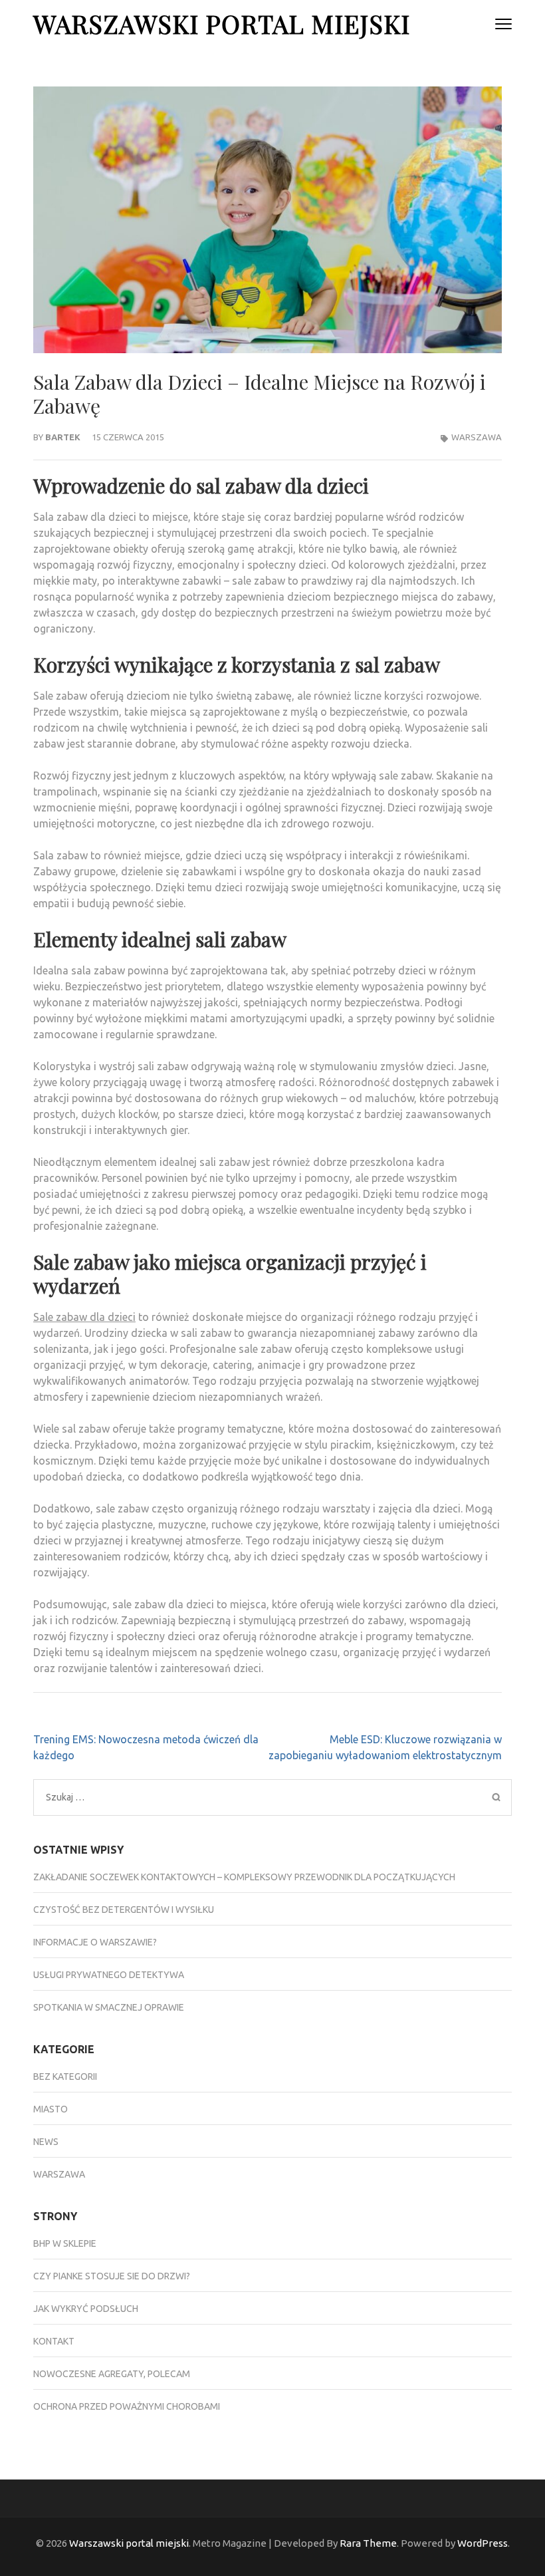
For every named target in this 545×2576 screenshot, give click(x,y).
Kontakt (54, 2341)
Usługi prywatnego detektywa (109, 1975)
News (46, 2142)
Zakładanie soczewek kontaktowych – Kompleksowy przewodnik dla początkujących (244, 1877)
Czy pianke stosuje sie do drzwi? (112, 2276)
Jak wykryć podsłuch (86, 2309)
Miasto (51, 2109)
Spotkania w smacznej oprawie (109, 2007)
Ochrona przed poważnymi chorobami (127, 2406)
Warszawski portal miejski (222, 24)
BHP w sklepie (65, 2243)
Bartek (63, 437)
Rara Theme (368, 2543)
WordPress (483, 2543)
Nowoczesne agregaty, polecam (112, 2374)
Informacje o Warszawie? (95, 1942)
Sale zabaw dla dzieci (84, 1317)
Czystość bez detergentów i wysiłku (124, 1910)
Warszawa (477, 437)
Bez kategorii (65, 2076)
